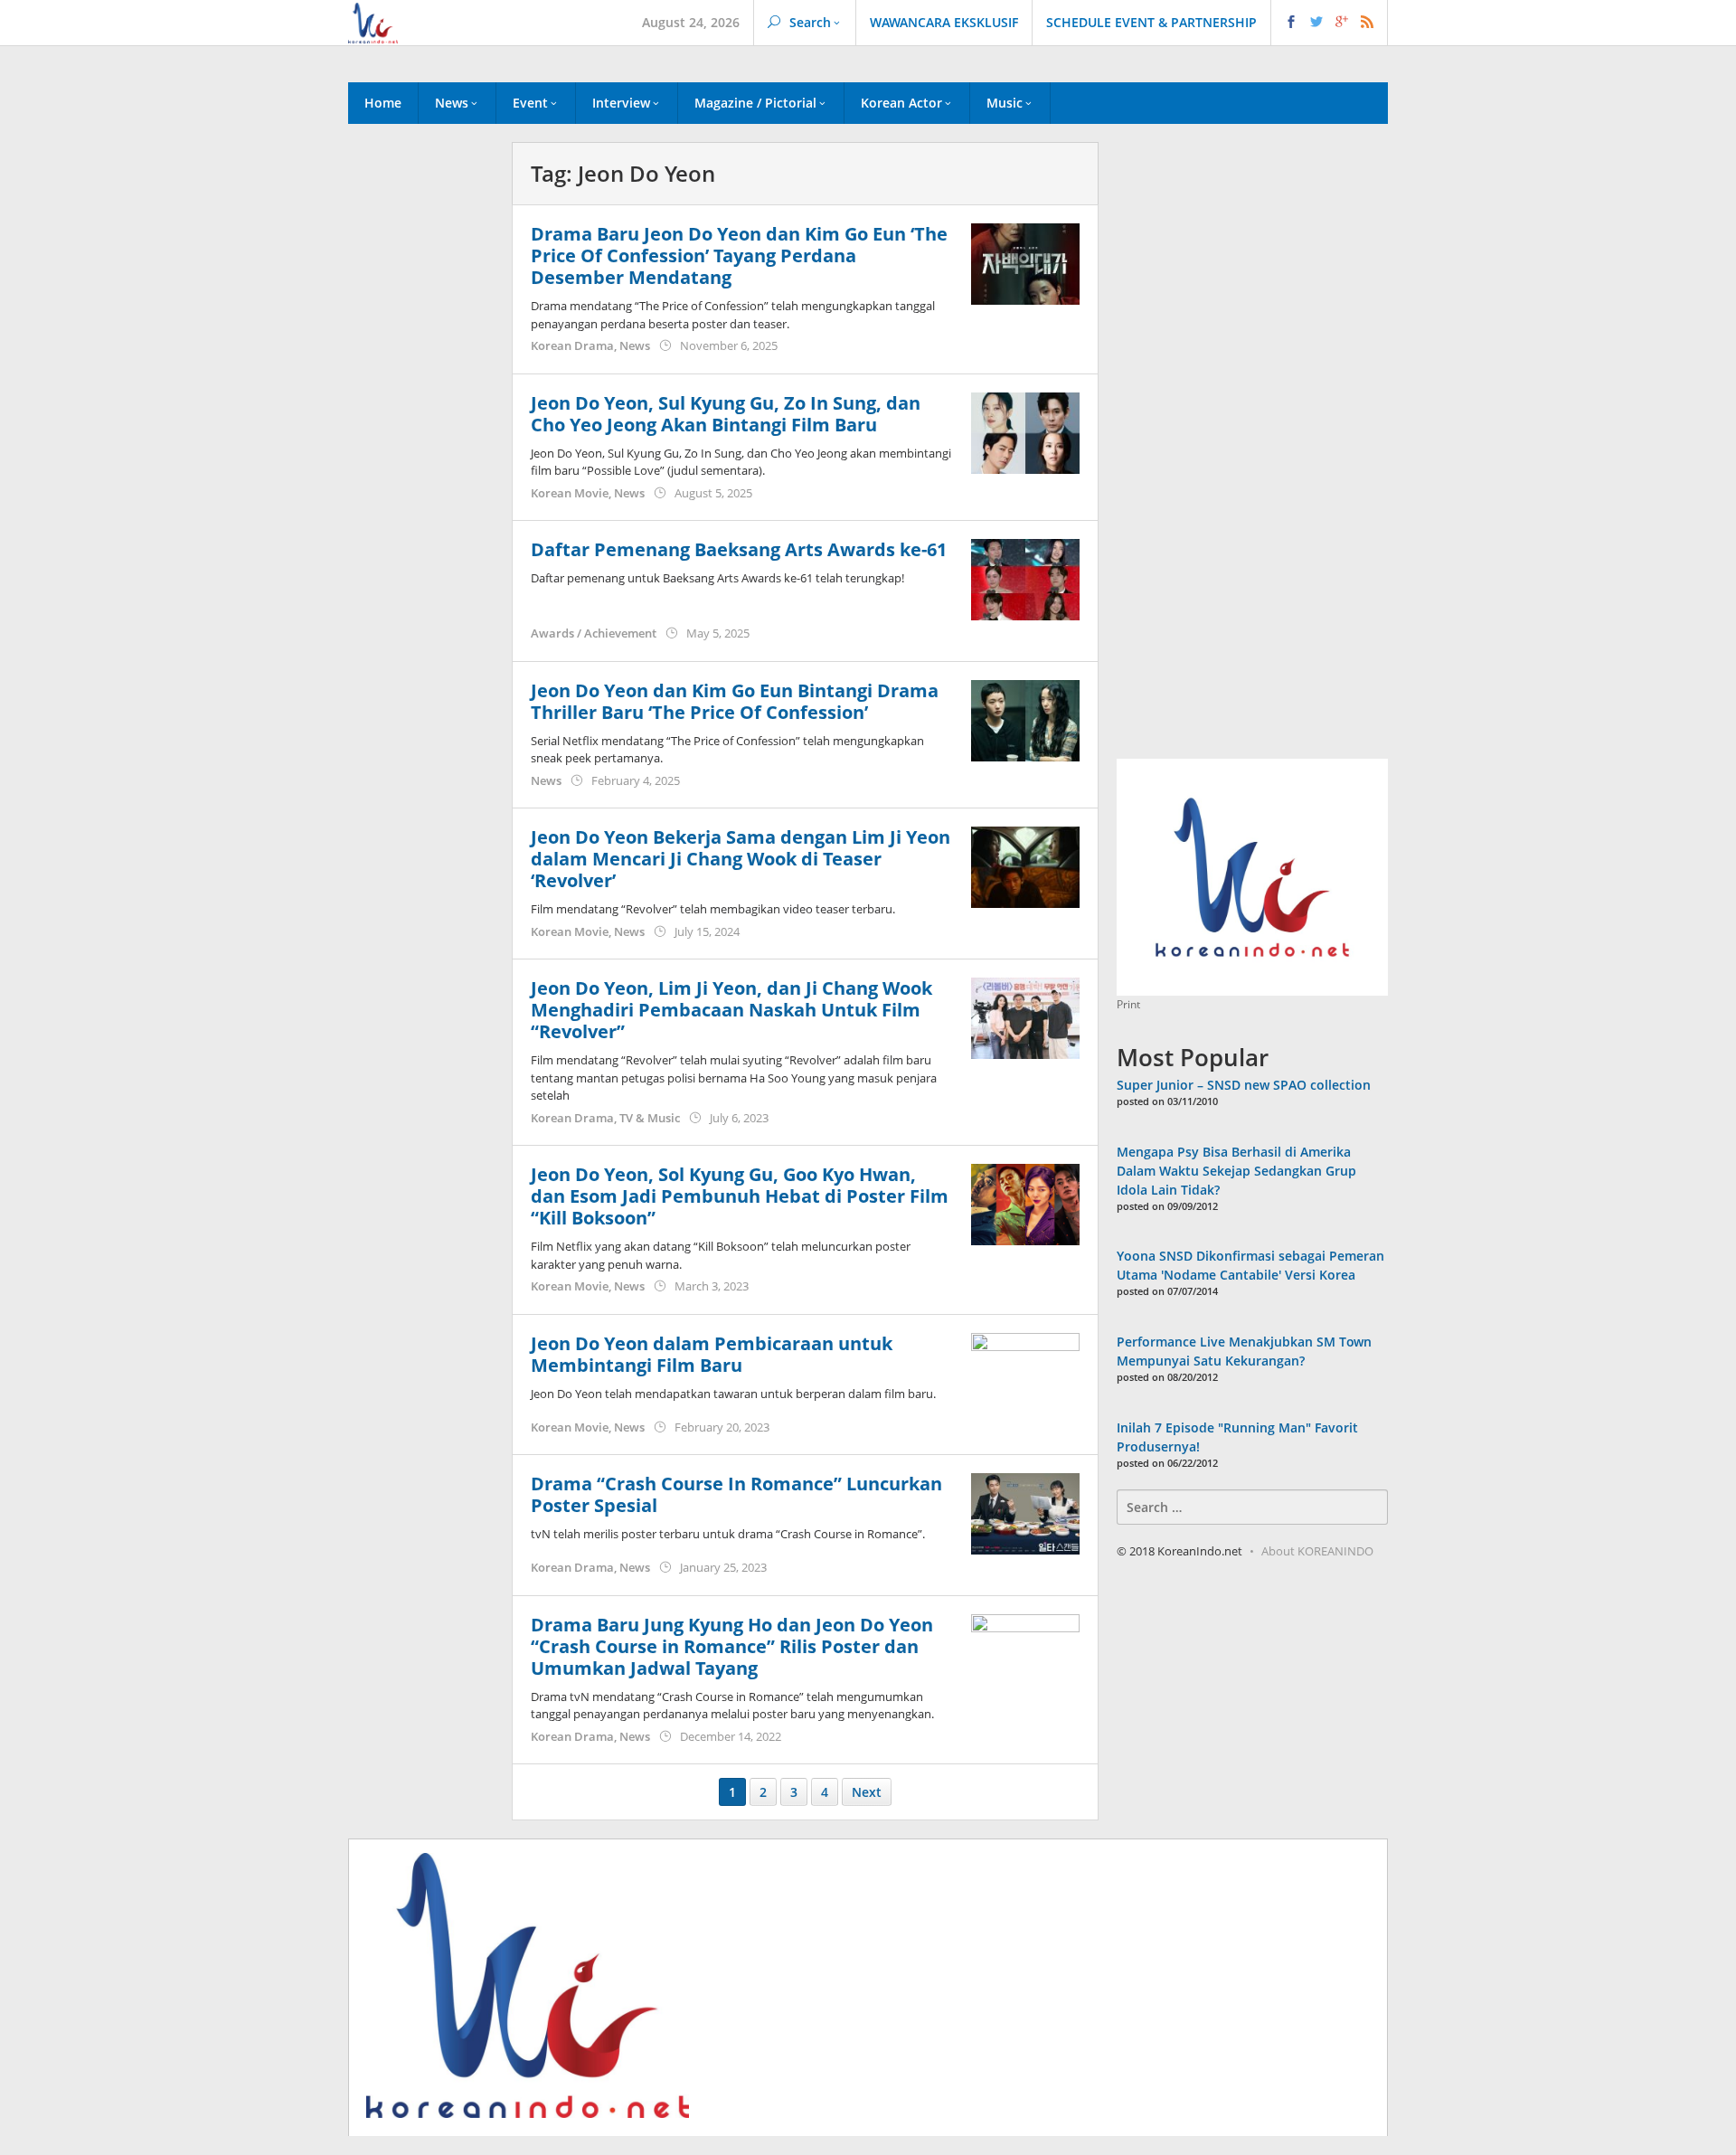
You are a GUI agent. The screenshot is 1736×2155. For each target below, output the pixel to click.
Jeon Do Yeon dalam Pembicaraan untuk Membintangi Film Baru (712, 1354)
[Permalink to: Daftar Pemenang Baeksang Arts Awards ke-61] (1025, 578)
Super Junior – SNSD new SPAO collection (1244, 1085)
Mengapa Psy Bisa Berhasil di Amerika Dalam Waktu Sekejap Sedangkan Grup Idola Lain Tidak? (1236, 1171)
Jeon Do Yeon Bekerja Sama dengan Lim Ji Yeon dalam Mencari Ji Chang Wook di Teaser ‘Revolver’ (741, 859)
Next (867, 1792)
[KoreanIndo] (373, 21)
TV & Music (650, 1118)
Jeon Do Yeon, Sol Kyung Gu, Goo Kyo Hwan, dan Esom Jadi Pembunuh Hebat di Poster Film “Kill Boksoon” (740, 1196)
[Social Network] (1330, 23)
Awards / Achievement (594, 633)
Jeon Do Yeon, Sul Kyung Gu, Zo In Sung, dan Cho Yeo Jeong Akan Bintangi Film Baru (726, 414)
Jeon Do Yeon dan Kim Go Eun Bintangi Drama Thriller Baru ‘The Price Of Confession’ (735, 701)
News (635, 345)
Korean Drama (572, 345)
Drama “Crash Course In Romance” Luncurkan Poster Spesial (736, 1494)
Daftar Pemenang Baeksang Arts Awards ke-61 (739, 549)
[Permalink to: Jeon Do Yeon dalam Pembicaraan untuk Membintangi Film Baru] (1025, 1371)
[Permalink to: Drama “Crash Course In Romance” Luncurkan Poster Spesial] (1025, 1512)
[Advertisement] (421, 451)
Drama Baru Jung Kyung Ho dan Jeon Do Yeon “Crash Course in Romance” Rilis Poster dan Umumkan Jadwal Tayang (732, 1646)
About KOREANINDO (1317, 1551)
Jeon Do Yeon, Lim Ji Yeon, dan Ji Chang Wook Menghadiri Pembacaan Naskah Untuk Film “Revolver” (731, 1010)
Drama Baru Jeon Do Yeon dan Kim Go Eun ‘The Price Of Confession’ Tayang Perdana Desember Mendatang (739, 255)
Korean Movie (570, 493)
